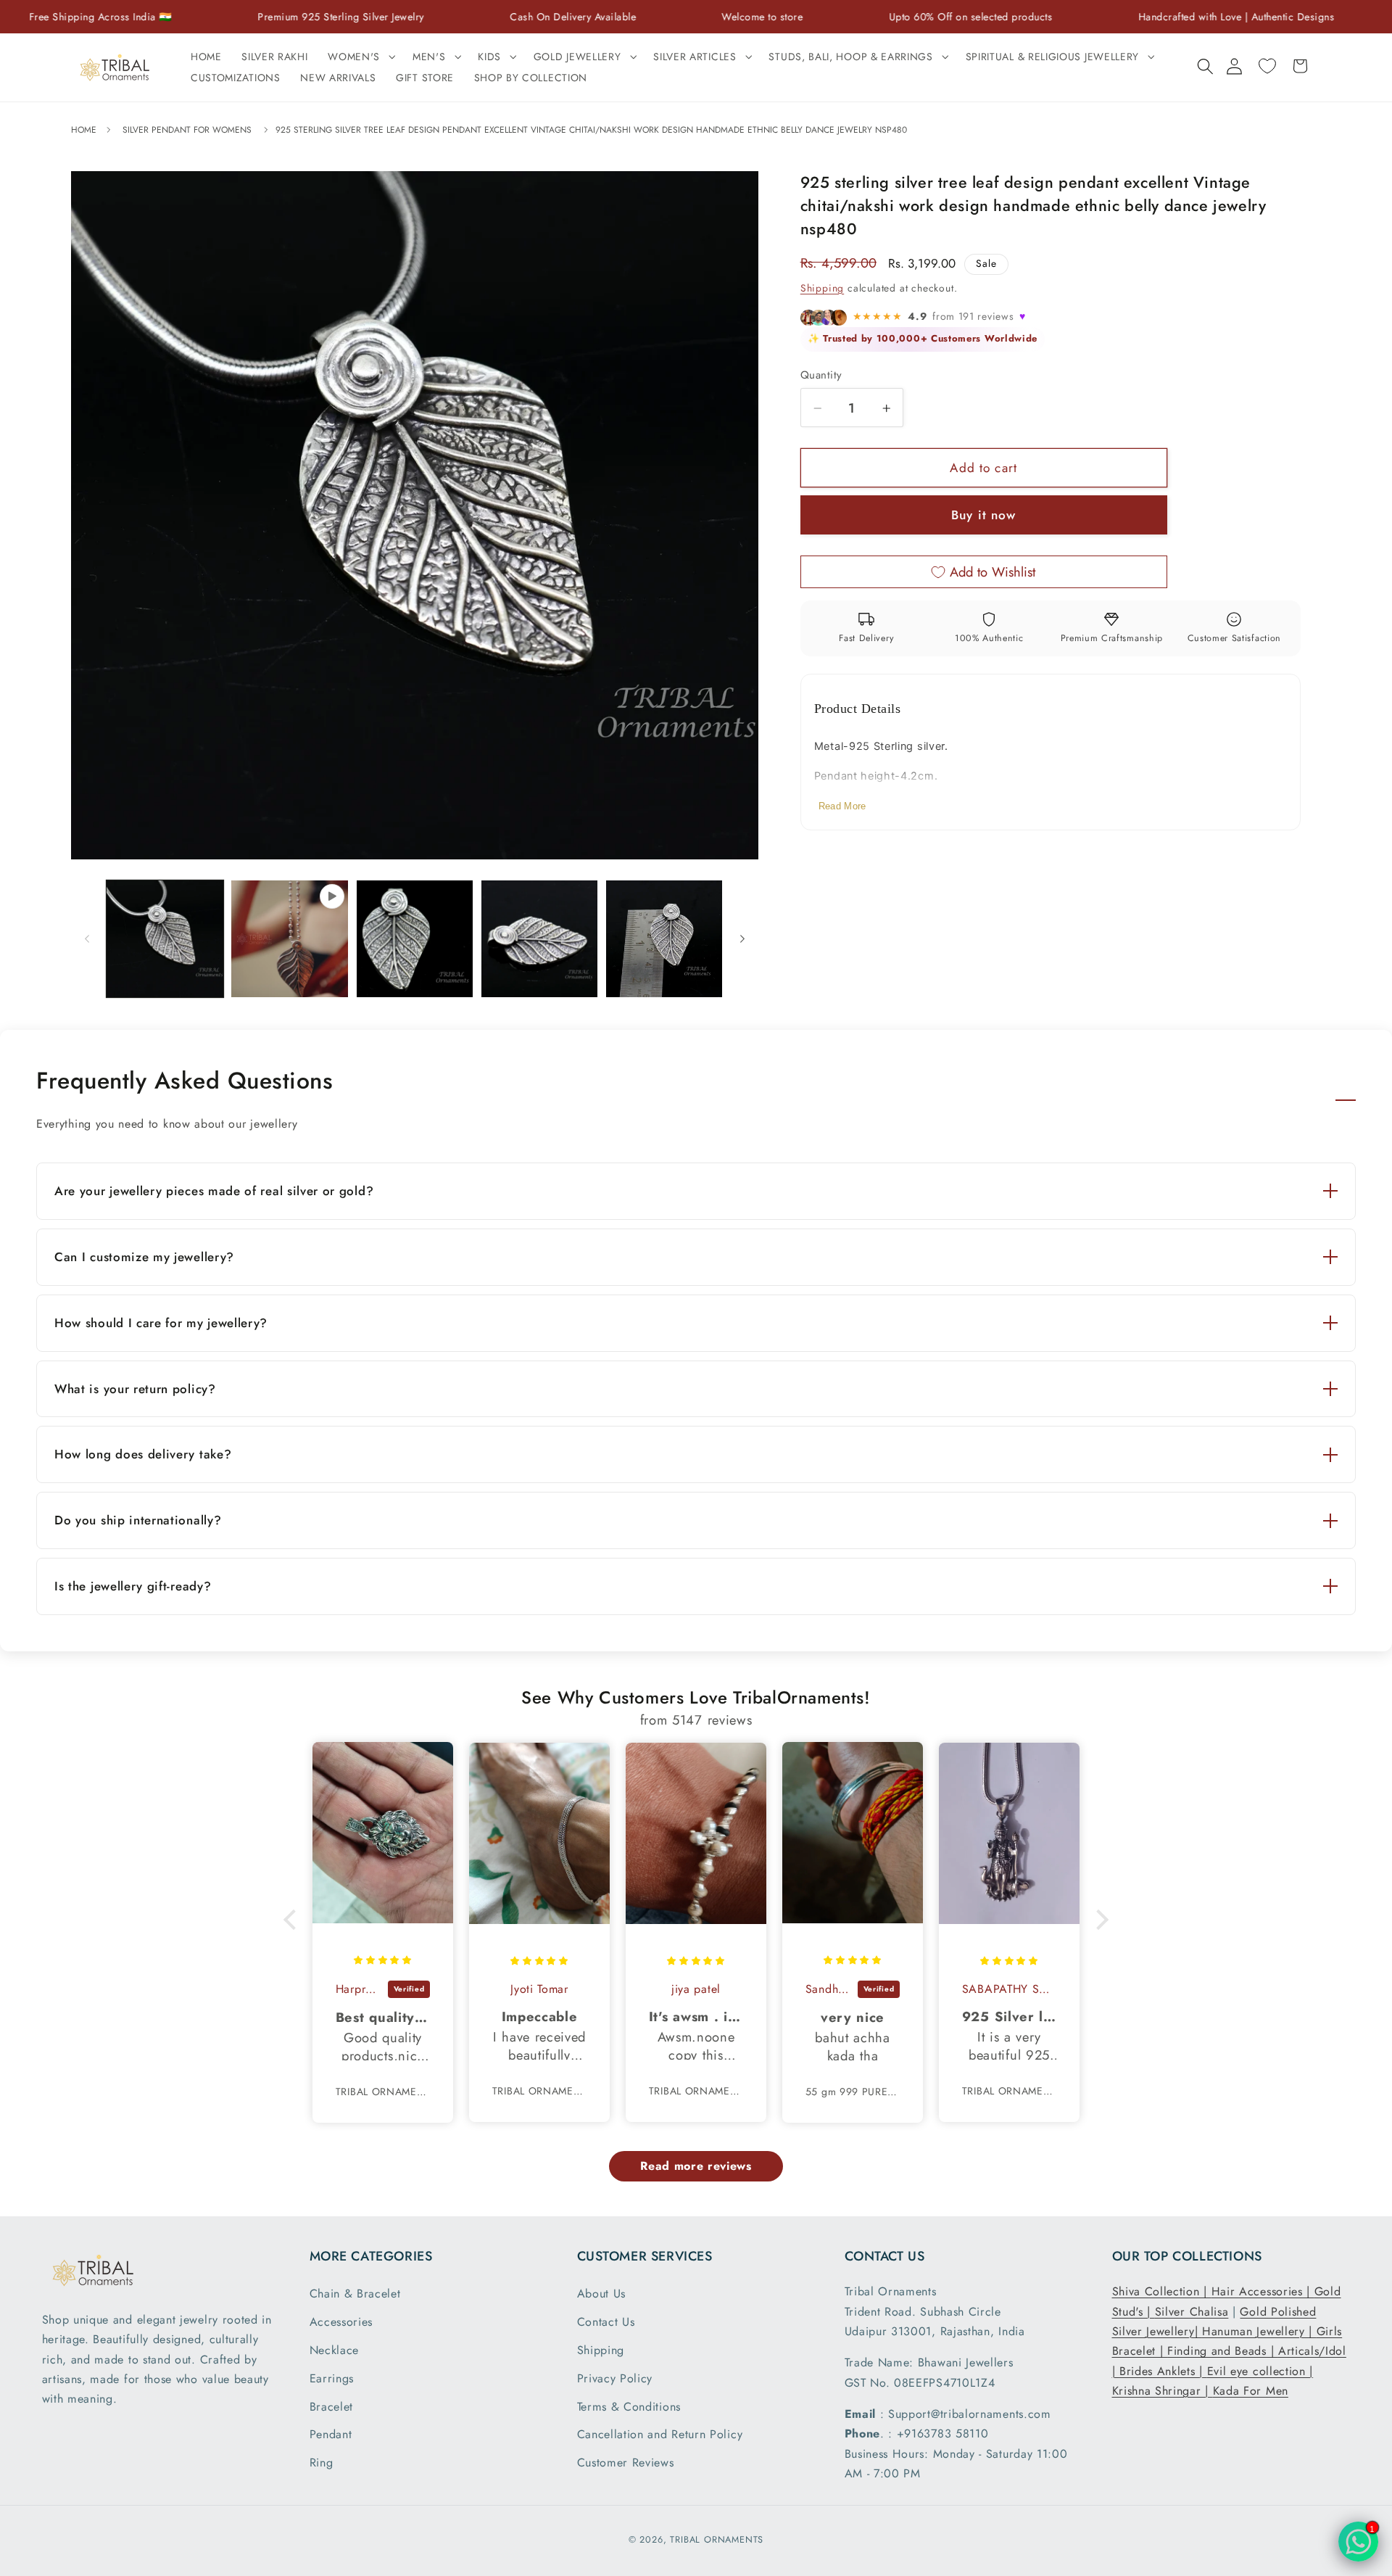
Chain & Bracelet (355, 2294)
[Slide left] (87, 938)
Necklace (335, 2350)
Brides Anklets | (1163, 2371)
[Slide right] (742, 938)
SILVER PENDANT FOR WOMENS (187, 130)
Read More (842, 807)
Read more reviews (696, 2166)
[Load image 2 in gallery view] (415, 939)
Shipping (822, 289)
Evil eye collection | (1260, 2371)
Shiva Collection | (1162, 2291)
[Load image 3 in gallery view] (540, 939)
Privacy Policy (615, 2378)
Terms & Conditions (629, 2407)
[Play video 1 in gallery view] (290, 939)
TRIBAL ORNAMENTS (717, 2539)
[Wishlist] (1267, 66)
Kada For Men (1251, 2391)
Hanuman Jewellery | (1259, 2331)
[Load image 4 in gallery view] (664, 939)
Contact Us (606, 2322)
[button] (360, 57)
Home (85, 130)
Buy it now (984, 516)
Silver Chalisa (1192, 2312)
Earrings (332, 2378)
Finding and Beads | (1223, 2351)
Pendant (331, 2434)
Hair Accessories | (1263, 2291)
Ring (322, 2463)
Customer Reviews (626, 2463)
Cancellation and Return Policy (660, 2434)
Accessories (341, 2322)
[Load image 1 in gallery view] (165, 939)
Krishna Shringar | (1163, 2391)
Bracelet (332, 2407)
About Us (602, 2294)
